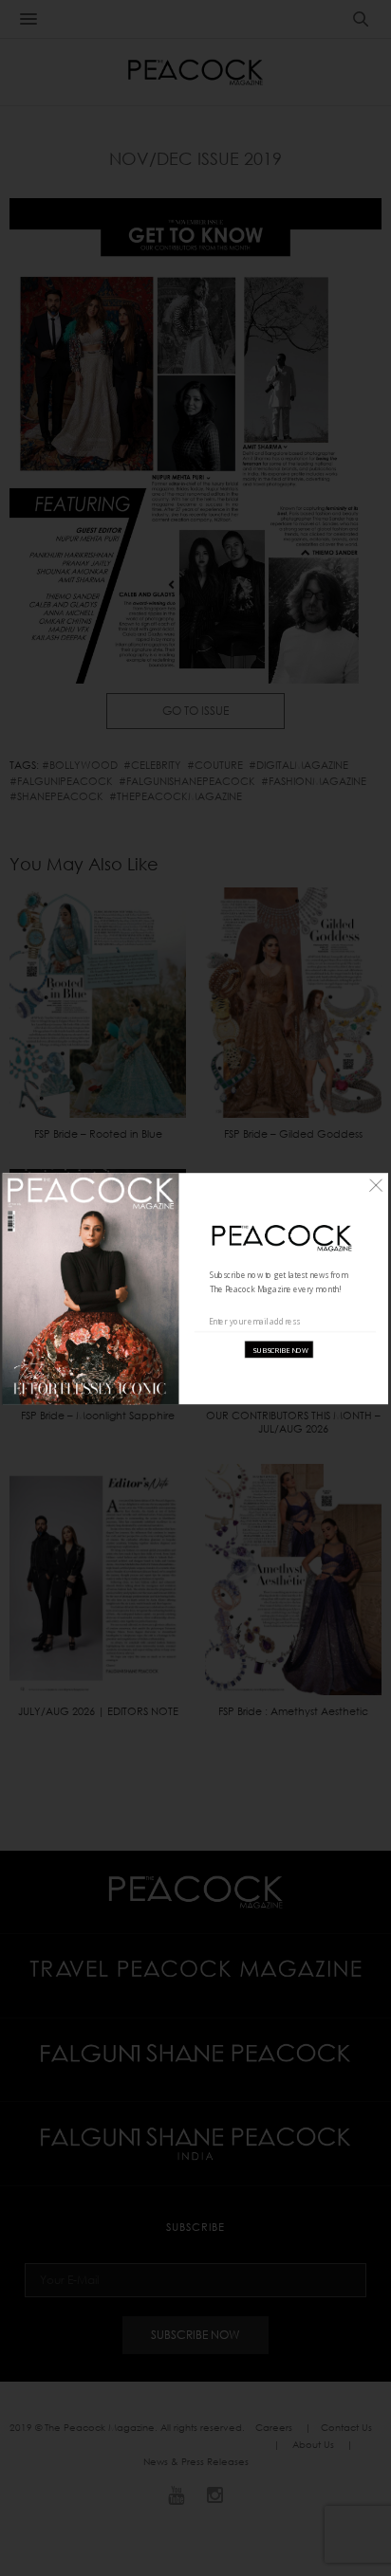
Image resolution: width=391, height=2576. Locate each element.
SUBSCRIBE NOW (280, 1349)
